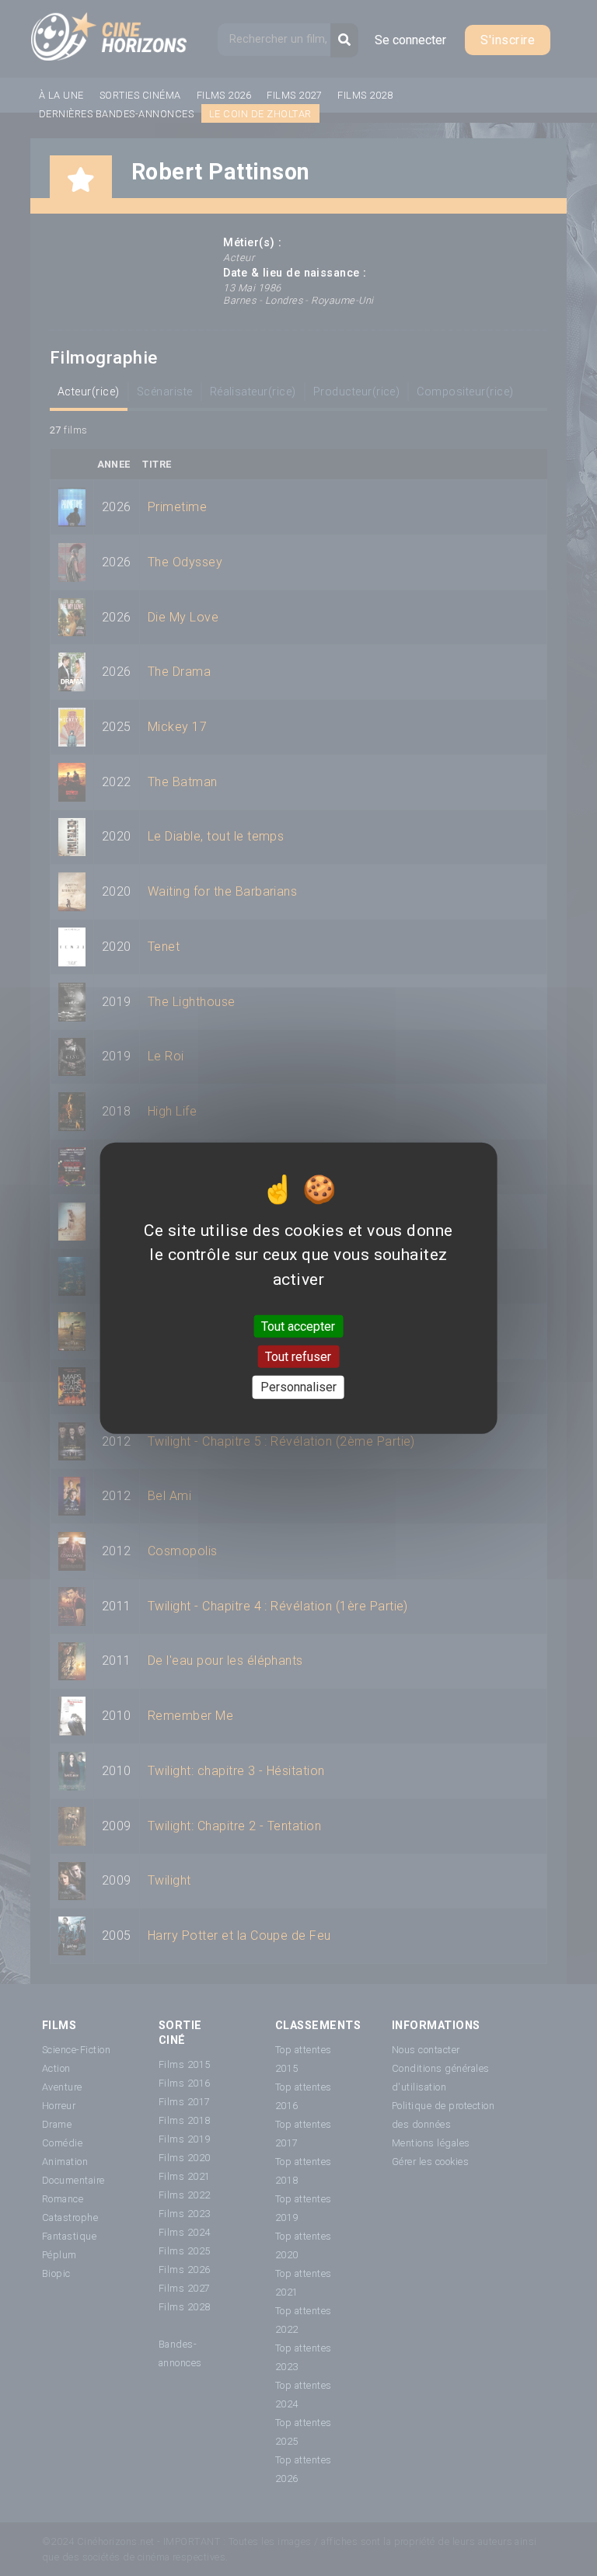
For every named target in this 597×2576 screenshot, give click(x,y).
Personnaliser (298, 1387)
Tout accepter (298, 1326)
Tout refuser (298, 1357)
